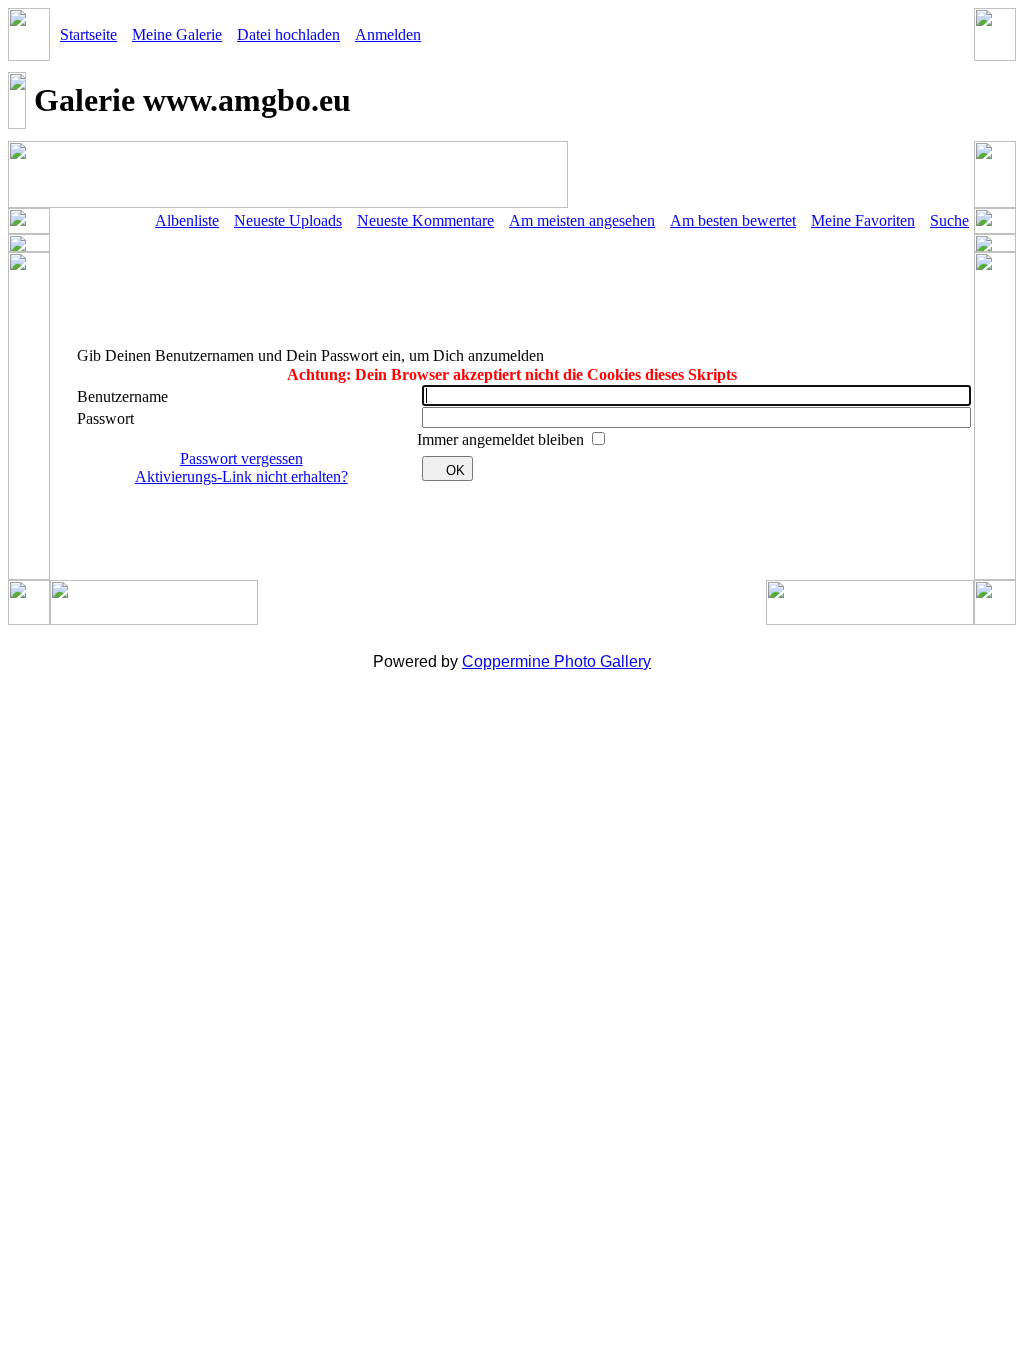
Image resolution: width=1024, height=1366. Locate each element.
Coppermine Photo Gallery (556, 661)
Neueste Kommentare (425, 220)
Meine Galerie (177, 34)
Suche (949, 220)
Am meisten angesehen (582, 220)
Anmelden (388, 34)
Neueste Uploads (288, 220)
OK (455, 470)
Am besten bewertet (733, 220)
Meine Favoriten (863, 220)
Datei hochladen (288, 34)
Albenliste (187, 220)
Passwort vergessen (241, 458)
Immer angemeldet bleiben (502, 439)
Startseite (88, 34)
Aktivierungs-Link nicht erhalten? (241, 476)
